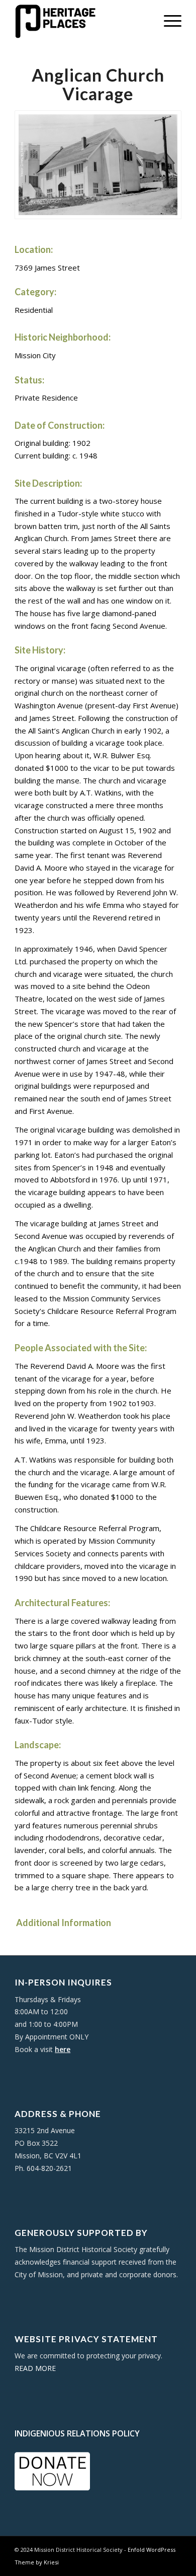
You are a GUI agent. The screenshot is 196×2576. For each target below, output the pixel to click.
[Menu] (168, 20)
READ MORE (35, 2368)
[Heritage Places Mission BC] (81, 20)
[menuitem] (168, 20)
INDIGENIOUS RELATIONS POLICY (77, 2433)
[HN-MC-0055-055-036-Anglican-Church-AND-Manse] (98, 165)
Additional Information (63, 1923)
